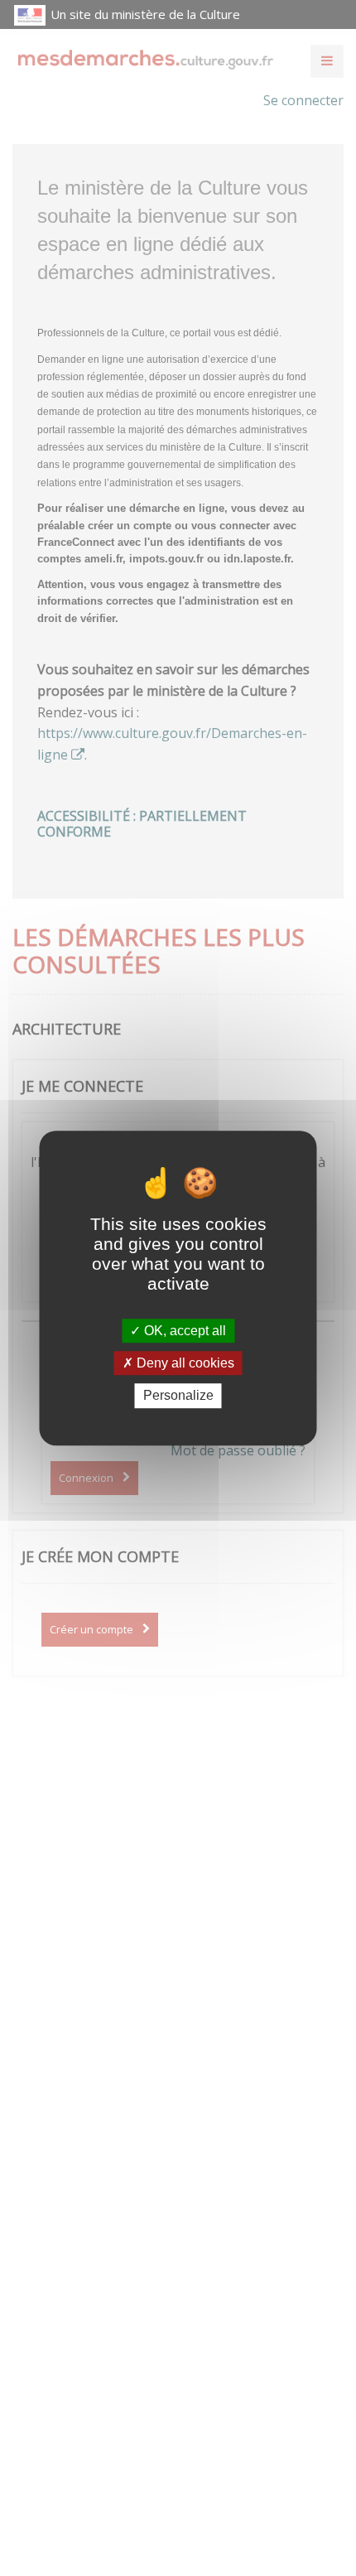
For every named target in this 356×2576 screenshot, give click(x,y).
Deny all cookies (184, 1363)
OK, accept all (183, 1331)
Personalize (178, 1396)
